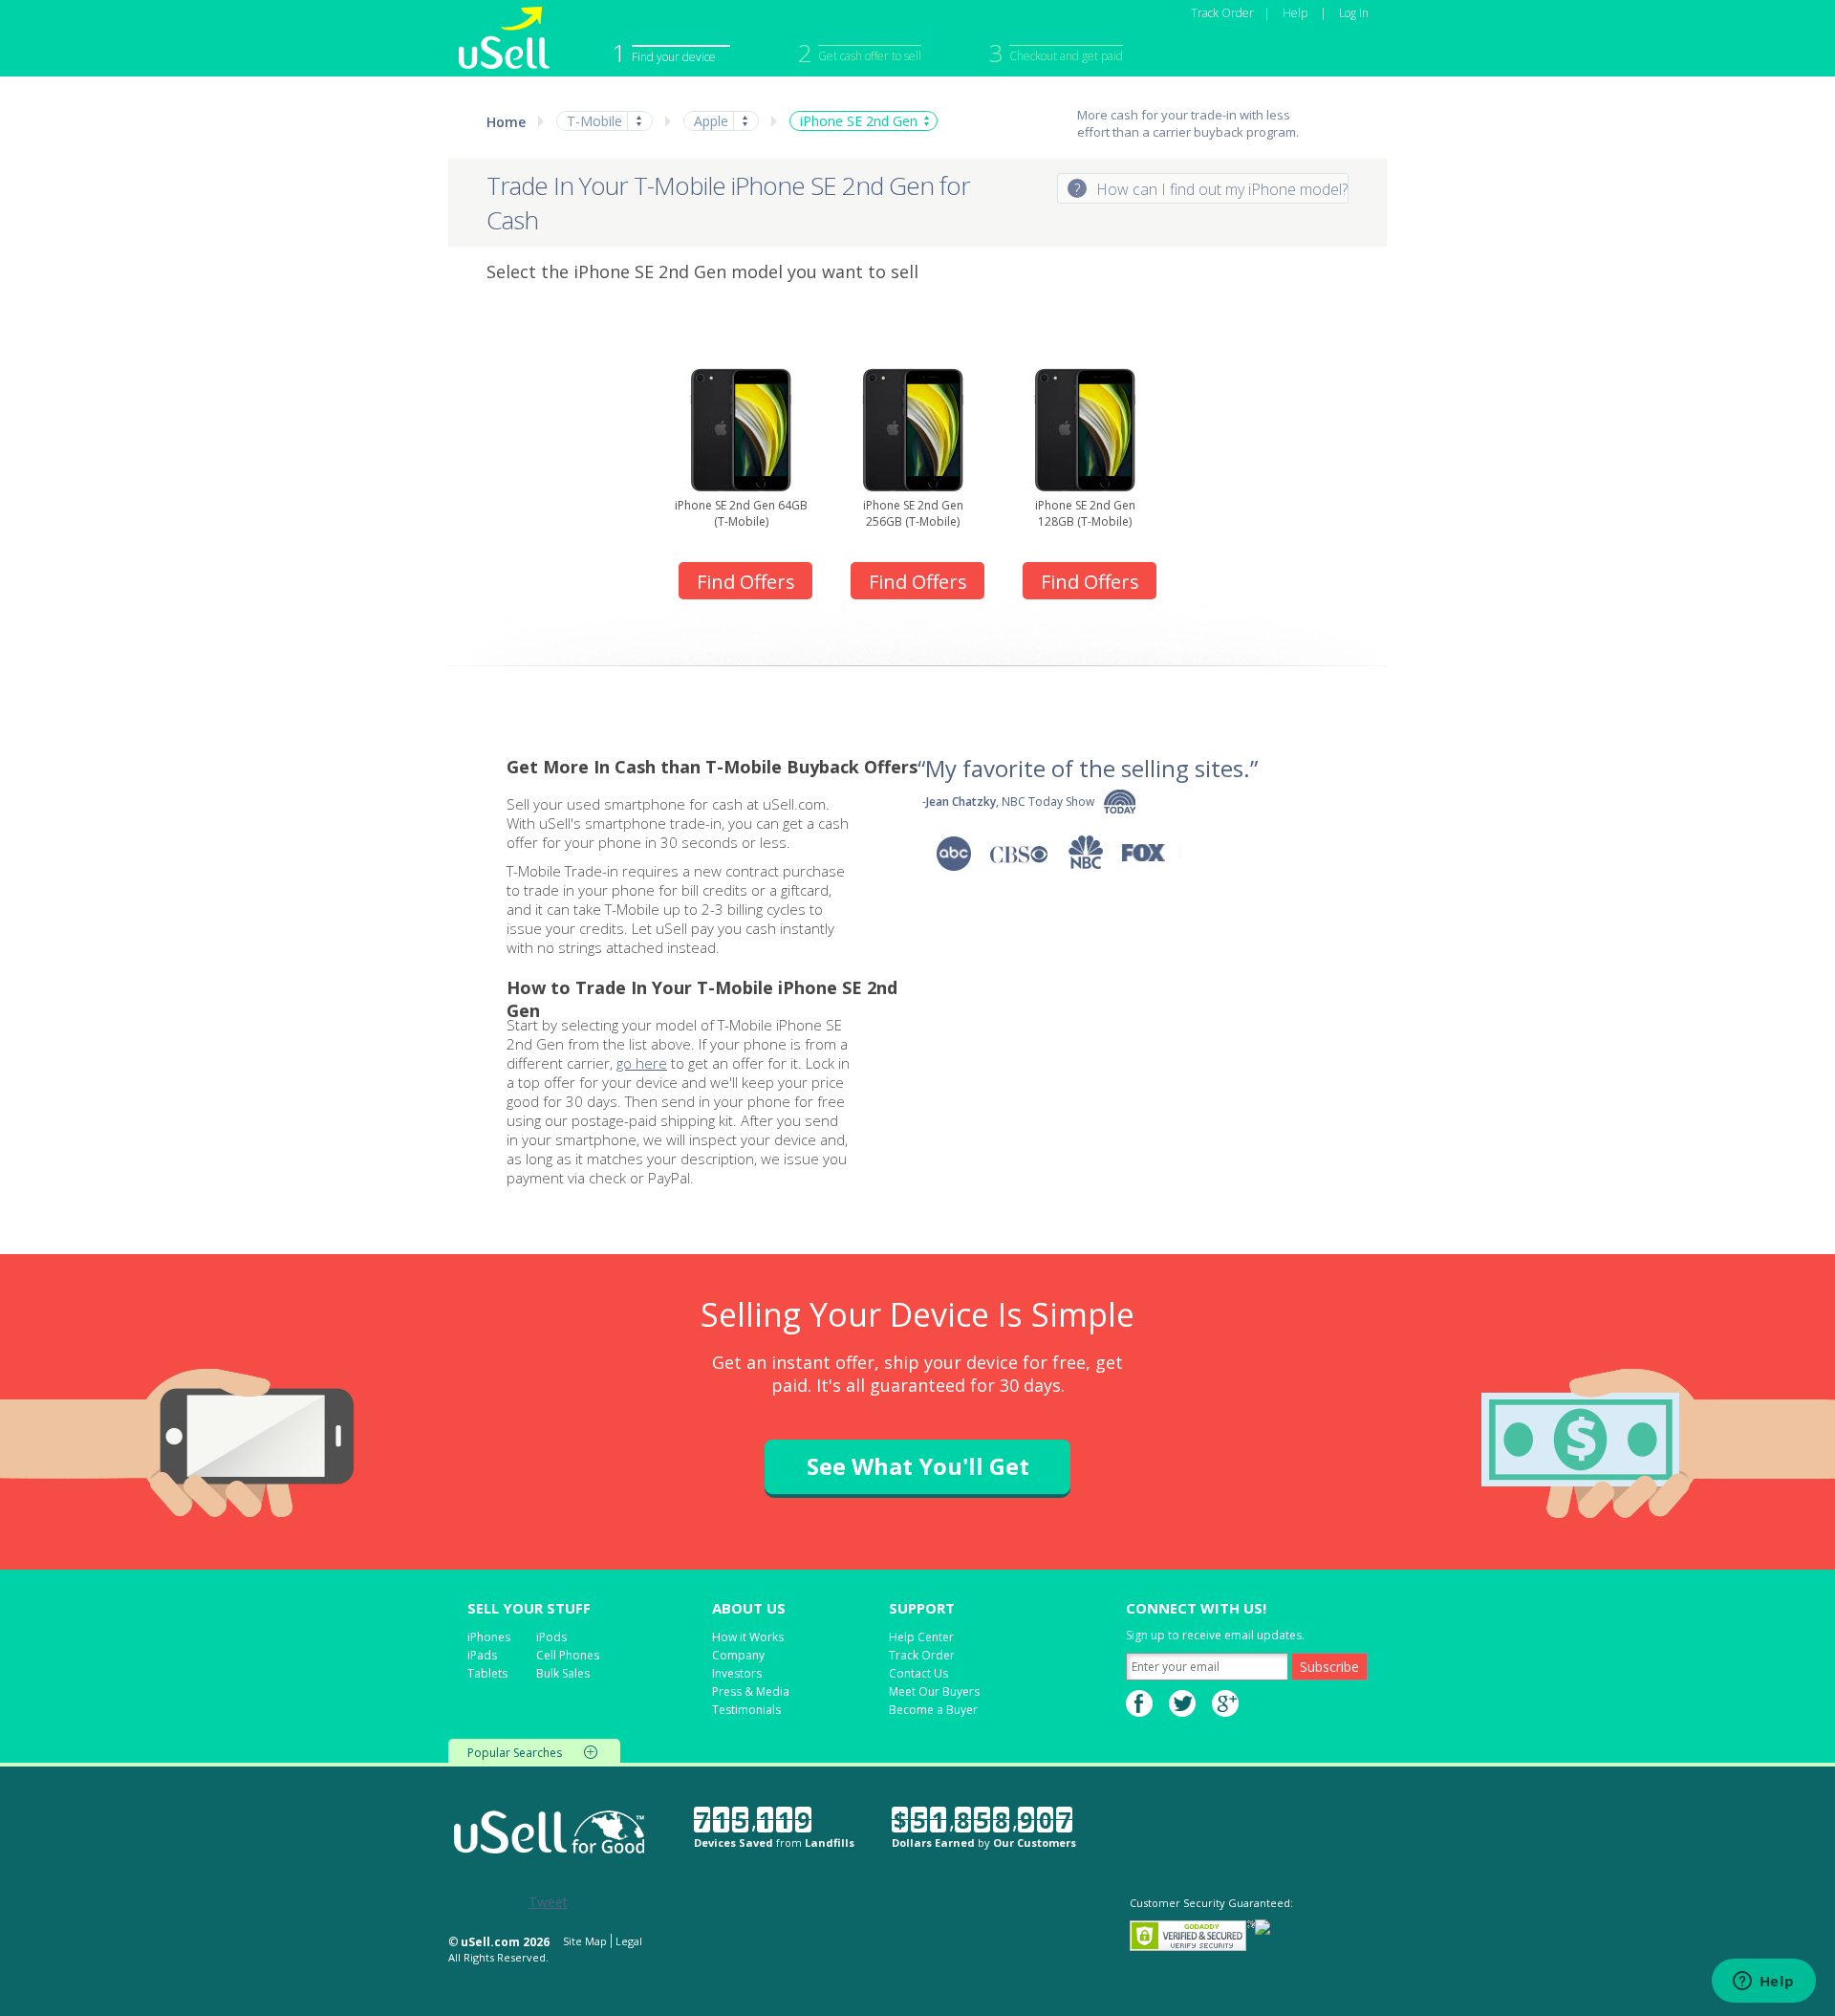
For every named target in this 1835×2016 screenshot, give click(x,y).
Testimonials (746, 1710)
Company (738, 1655)
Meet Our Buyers (934, 1691)
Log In (1354, 13)
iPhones (489, 1637)
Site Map (585, 1941)
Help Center (921, 1637)
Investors (737, 1673)
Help (1295, 13)
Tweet (548, 1902)
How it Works (748, 1637)
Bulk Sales (563, 1673)
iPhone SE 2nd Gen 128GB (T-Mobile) (1085, 513)
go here (642, 1063)
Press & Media (751, 1691)
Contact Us (918, 1673)
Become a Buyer (933, 1710)
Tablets (487, 1673)
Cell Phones (568, 1655)
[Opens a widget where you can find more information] (1763, 1983)
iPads (482, 1655)
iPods (551, 1637)
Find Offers (746, 582)
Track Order (1222, 13)
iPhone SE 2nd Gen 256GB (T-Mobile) (913, 513)
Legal (629, 1941)
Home (506, 122)
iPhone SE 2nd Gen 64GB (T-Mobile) (741, 513)
